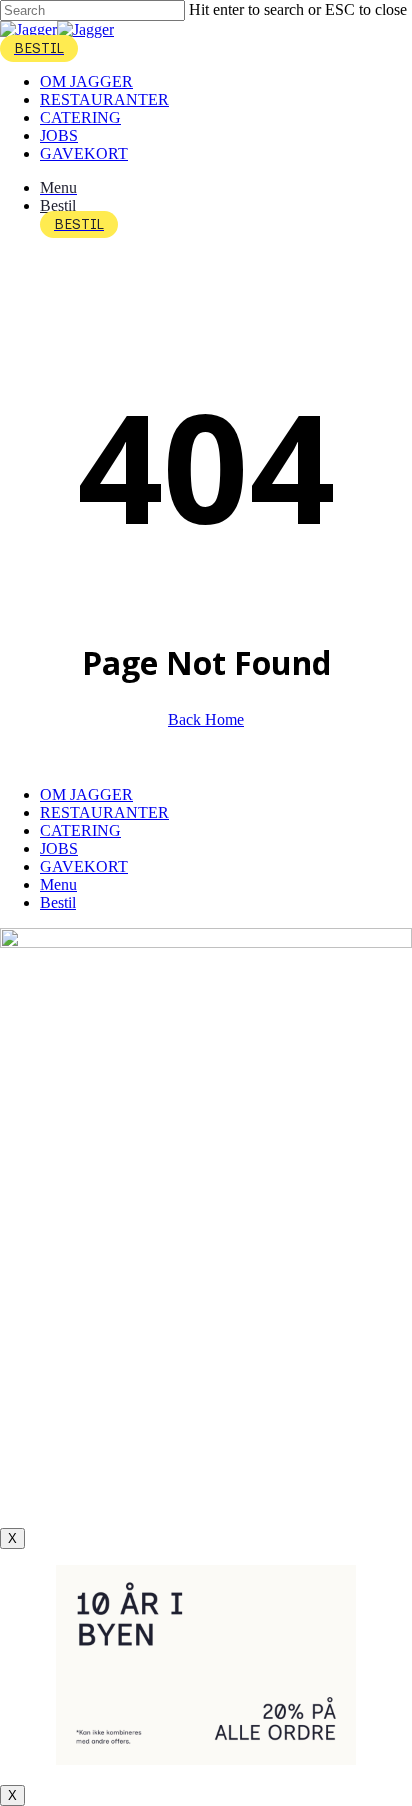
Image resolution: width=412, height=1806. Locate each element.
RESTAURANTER (104, 812)
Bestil (58, 902)
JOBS (59, 848)
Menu (58, 884)
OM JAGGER (86, 794)
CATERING (80, 830)
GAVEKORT (84, 866)
